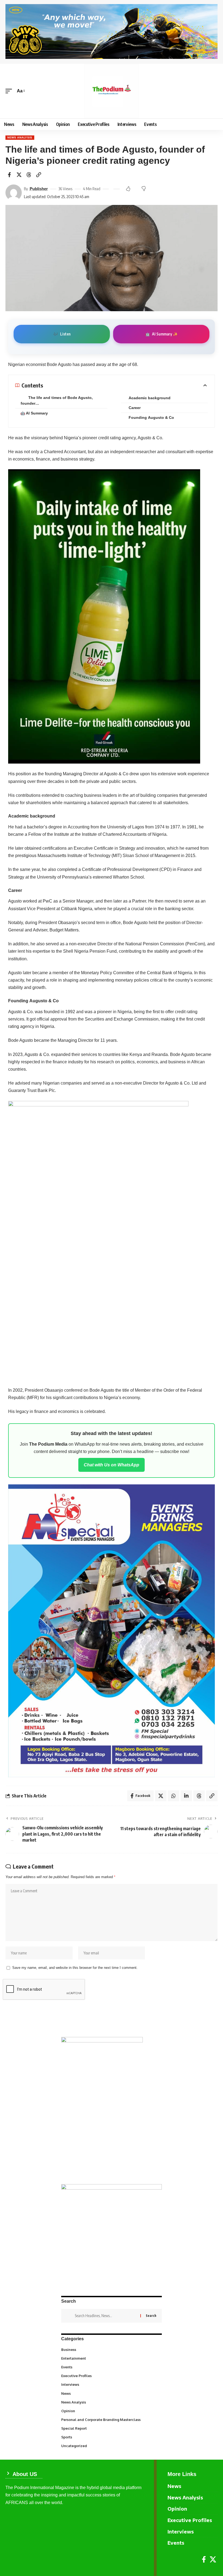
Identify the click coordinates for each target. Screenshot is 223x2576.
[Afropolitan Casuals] (98, 1240)
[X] (213, 2560)
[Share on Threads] (29, 175)
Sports (111, 2437)
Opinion (111, 2411)
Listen (62, 334)
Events (111, 2367)
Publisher (39, 189)
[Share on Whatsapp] (174, 1796)
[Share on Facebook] (9, 175)
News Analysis (20, 137)
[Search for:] (106, 2316)
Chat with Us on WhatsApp (112, 1465)
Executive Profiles (111, 2375)
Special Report (111, 2428)
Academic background (151, 398)
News (111, 2393)
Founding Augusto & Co (152, 417)
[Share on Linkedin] (186, 1796)
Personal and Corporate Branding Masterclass (111, 2419)
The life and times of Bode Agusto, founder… (57, 400)
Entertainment (111, 2358)
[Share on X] (19, 175)
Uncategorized (111, 2445)
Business (111, 2349)
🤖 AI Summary (34, 413)
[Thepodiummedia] (112, 91)
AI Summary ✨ (161, 334)
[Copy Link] (39, 175)
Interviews (111, 2384)
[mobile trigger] (10, 91)
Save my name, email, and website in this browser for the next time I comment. (75, 1968)
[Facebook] (204, 2560)
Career (135, 408)
